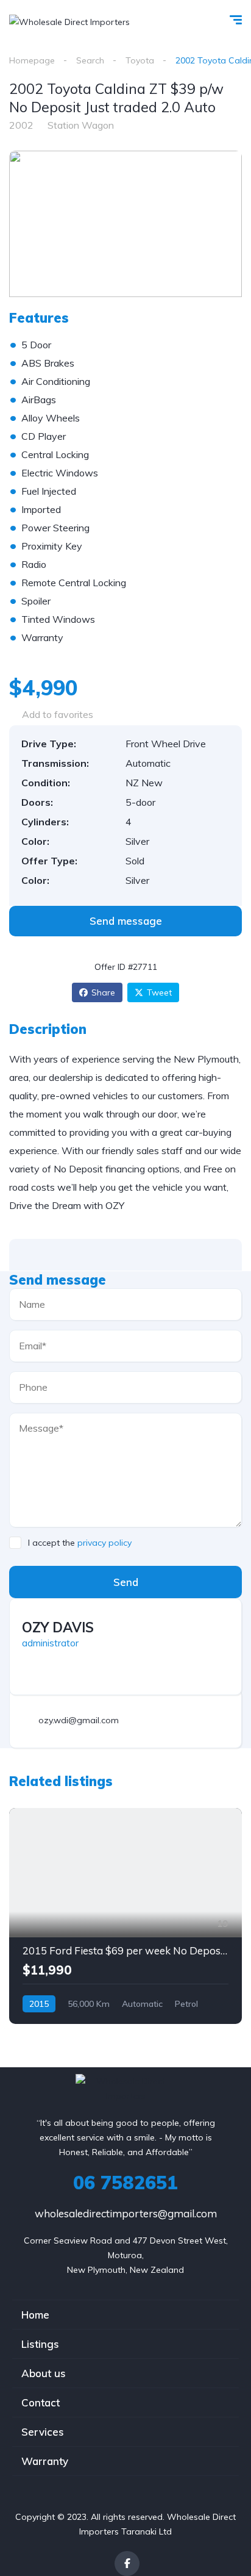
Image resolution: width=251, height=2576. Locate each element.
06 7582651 (125, 2183)
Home (35, 2315)
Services (43, 2432)
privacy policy (104, 1543)
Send (126, 1582)
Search (90, 60)
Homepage (32, 60)
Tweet (159, 992)
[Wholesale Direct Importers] (69, 21)
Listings (40, 2344)
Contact (41, 2402)
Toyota (140, 60)
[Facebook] (127, 2563)
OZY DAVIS (58, 1627)
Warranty (45, 2461)
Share (103, 992)
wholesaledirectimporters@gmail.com (126, 2213)
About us (44, 2373)
